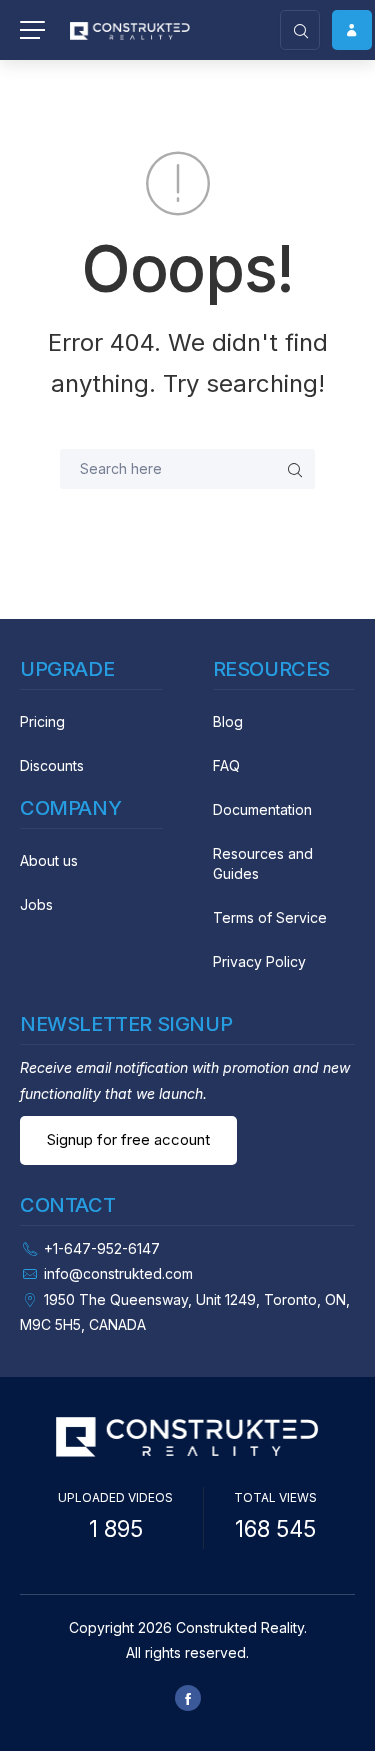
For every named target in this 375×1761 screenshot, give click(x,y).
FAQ (226, 765)
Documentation (262, 809)
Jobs (36, 904)
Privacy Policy (259, 961)
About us (49, 860)
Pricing (42, 721)
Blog (228, 721)
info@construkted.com (118, 1273)
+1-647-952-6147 (102, 1248)
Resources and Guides (263, 863)
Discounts (52, 765)
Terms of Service (270, 917)
